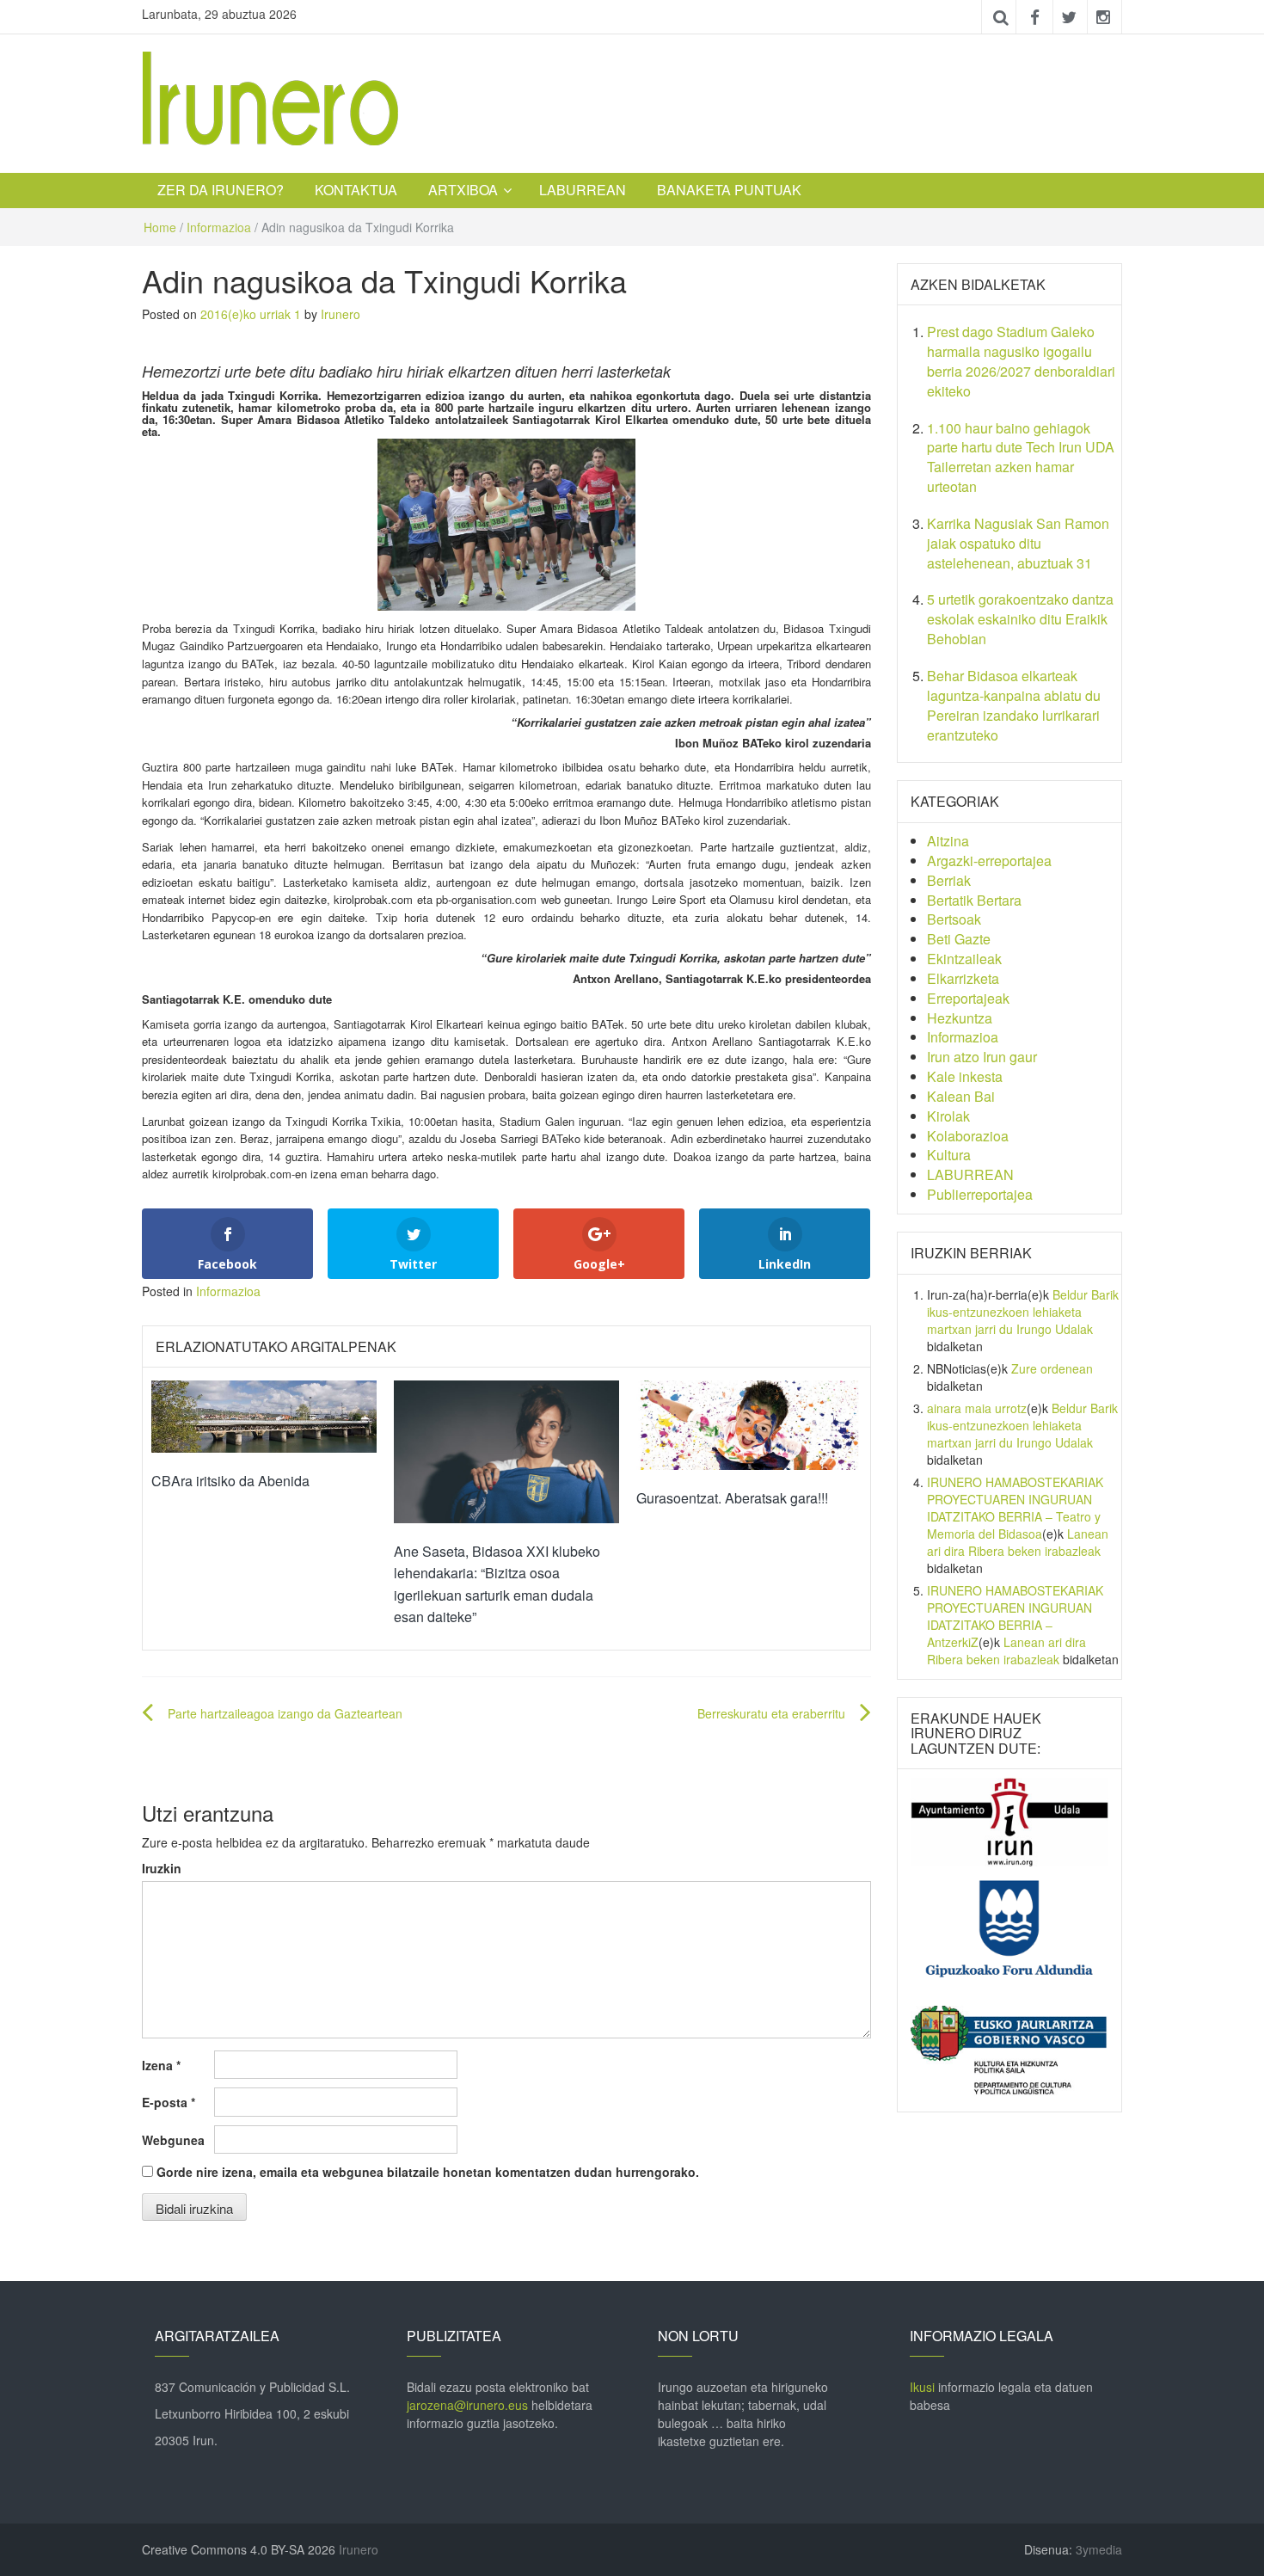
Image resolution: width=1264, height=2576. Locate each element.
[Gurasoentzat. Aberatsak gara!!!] (749, 1423)
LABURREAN (583, 190)
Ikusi (922, 2387)
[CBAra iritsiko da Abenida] (264, 1415)
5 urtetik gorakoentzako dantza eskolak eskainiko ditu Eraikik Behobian (1020, 619)
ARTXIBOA (463, 190)
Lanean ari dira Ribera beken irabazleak (1018, 1542)
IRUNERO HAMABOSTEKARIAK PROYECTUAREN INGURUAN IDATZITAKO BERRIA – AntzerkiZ (1015, 1616)
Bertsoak (954, 919)
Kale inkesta (965, 1076)
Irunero (341, 314)
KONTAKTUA (356, 190)
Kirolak (948, 1116)
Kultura (949, 1155)
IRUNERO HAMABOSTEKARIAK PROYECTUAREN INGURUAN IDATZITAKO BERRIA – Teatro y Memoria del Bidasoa (1015, 1508)
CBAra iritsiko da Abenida (230, 1481)
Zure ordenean (1052, 1368)
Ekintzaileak (964, 959)
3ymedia (1099, 2549)
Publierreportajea (980, 1194)
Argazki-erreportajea (989, 861)
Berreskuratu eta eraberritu (771, 1713)
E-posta (169, 2102)
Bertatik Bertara (974, 900)
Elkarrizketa (963, 978)
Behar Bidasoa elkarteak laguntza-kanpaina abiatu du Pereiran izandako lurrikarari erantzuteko (1014, 705)
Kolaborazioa (968, 1136)
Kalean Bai (961, 1096)
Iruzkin (162, 1868)
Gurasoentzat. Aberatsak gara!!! (732, 1498)
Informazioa (219, 227)
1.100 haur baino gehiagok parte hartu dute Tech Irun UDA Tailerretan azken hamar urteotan (1021, 458)
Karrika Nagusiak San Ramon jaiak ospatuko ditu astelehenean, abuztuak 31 (1018, 543)
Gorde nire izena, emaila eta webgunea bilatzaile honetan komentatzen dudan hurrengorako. (428, 2172)
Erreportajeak (968, 998)
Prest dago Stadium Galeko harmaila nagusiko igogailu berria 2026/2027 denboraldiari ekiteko (1021, 361)
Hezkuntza (960, 1018)
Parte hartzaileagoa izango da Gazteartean (285, 1713)
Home (160, 227)
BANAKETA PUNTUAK (729, 190)
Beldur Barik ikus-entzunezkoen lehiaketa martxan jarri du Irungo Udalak (1023, 1312)
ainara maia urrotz (977, 1408)
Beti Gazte (959, 939)
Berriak (949, 880)
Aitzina (948, 841)
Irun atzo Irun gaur (982, 1057)
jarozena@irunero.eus (467, 2405)
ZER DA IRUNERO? (221, 190)
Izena (161, 2065)
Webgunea (173, 2140)
